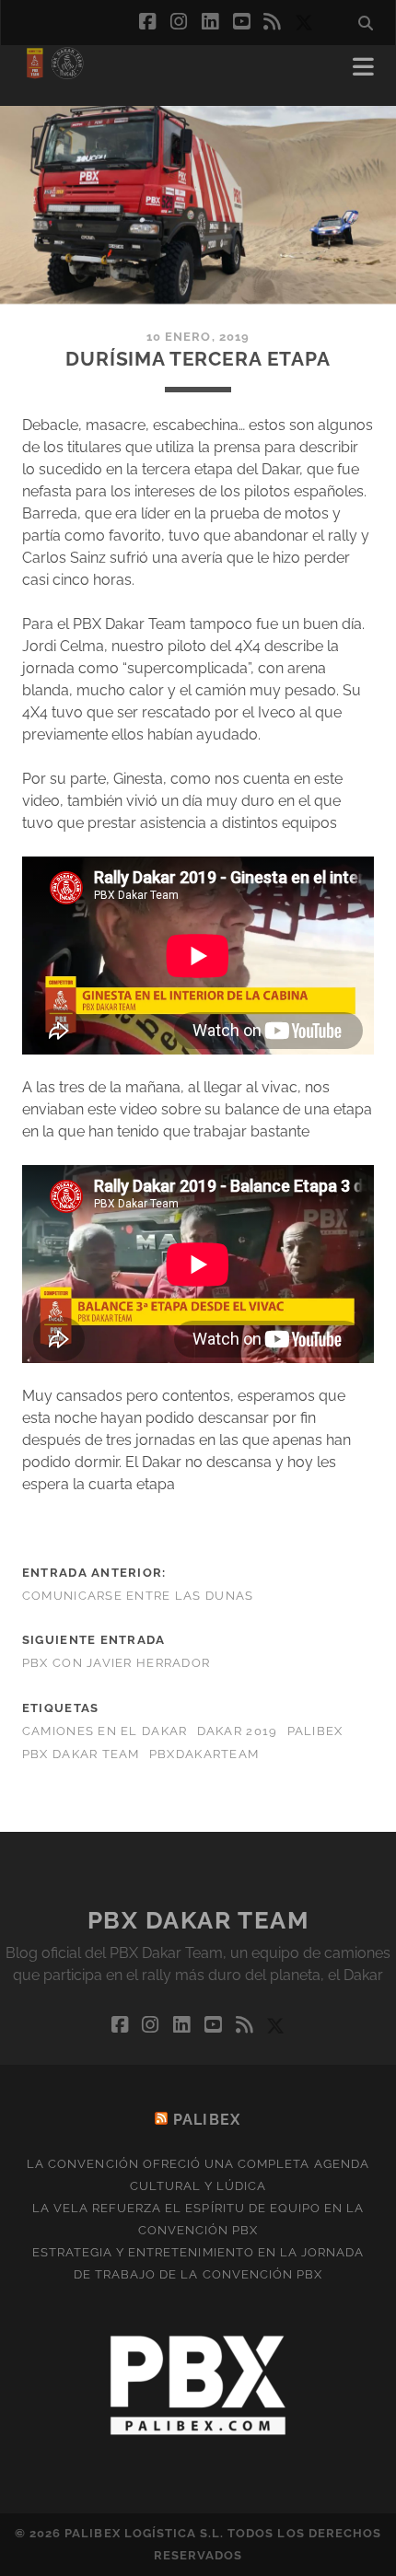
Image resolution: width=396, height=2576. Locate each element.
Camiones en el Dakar (105, 1731)
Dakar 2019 (238, 1731)
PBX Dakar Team (81, 1754)
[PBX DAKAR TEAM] (54, 73)
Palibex (315, 1731)
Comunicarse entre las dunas (138, 1596)
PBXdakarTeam (204, 1754)
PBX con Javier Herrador (116, 1663)
